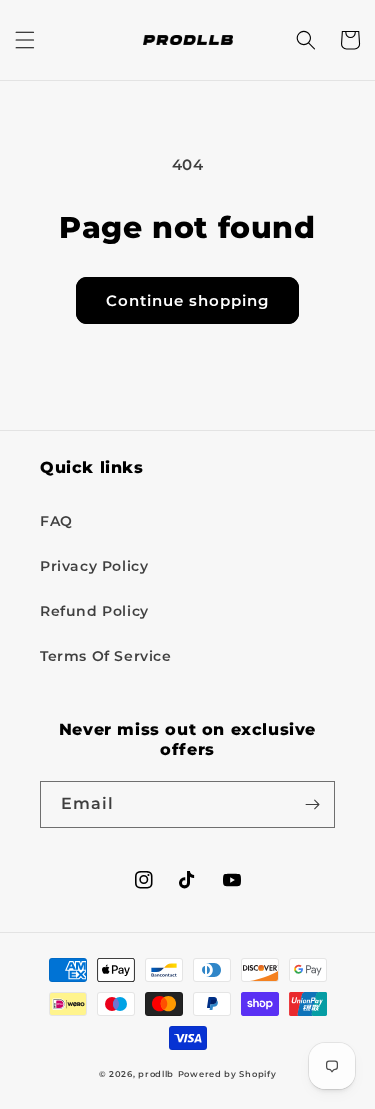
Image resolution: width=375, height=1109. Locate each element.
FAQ (56, 521)
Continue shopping (187, 300)
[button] (25, 40)
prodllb (156, 1074)
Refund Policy (94, 611)
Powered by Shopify (227, 1074)
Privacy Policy (94, 566)
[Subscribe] (312, 804)
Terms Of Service (106, 656)
